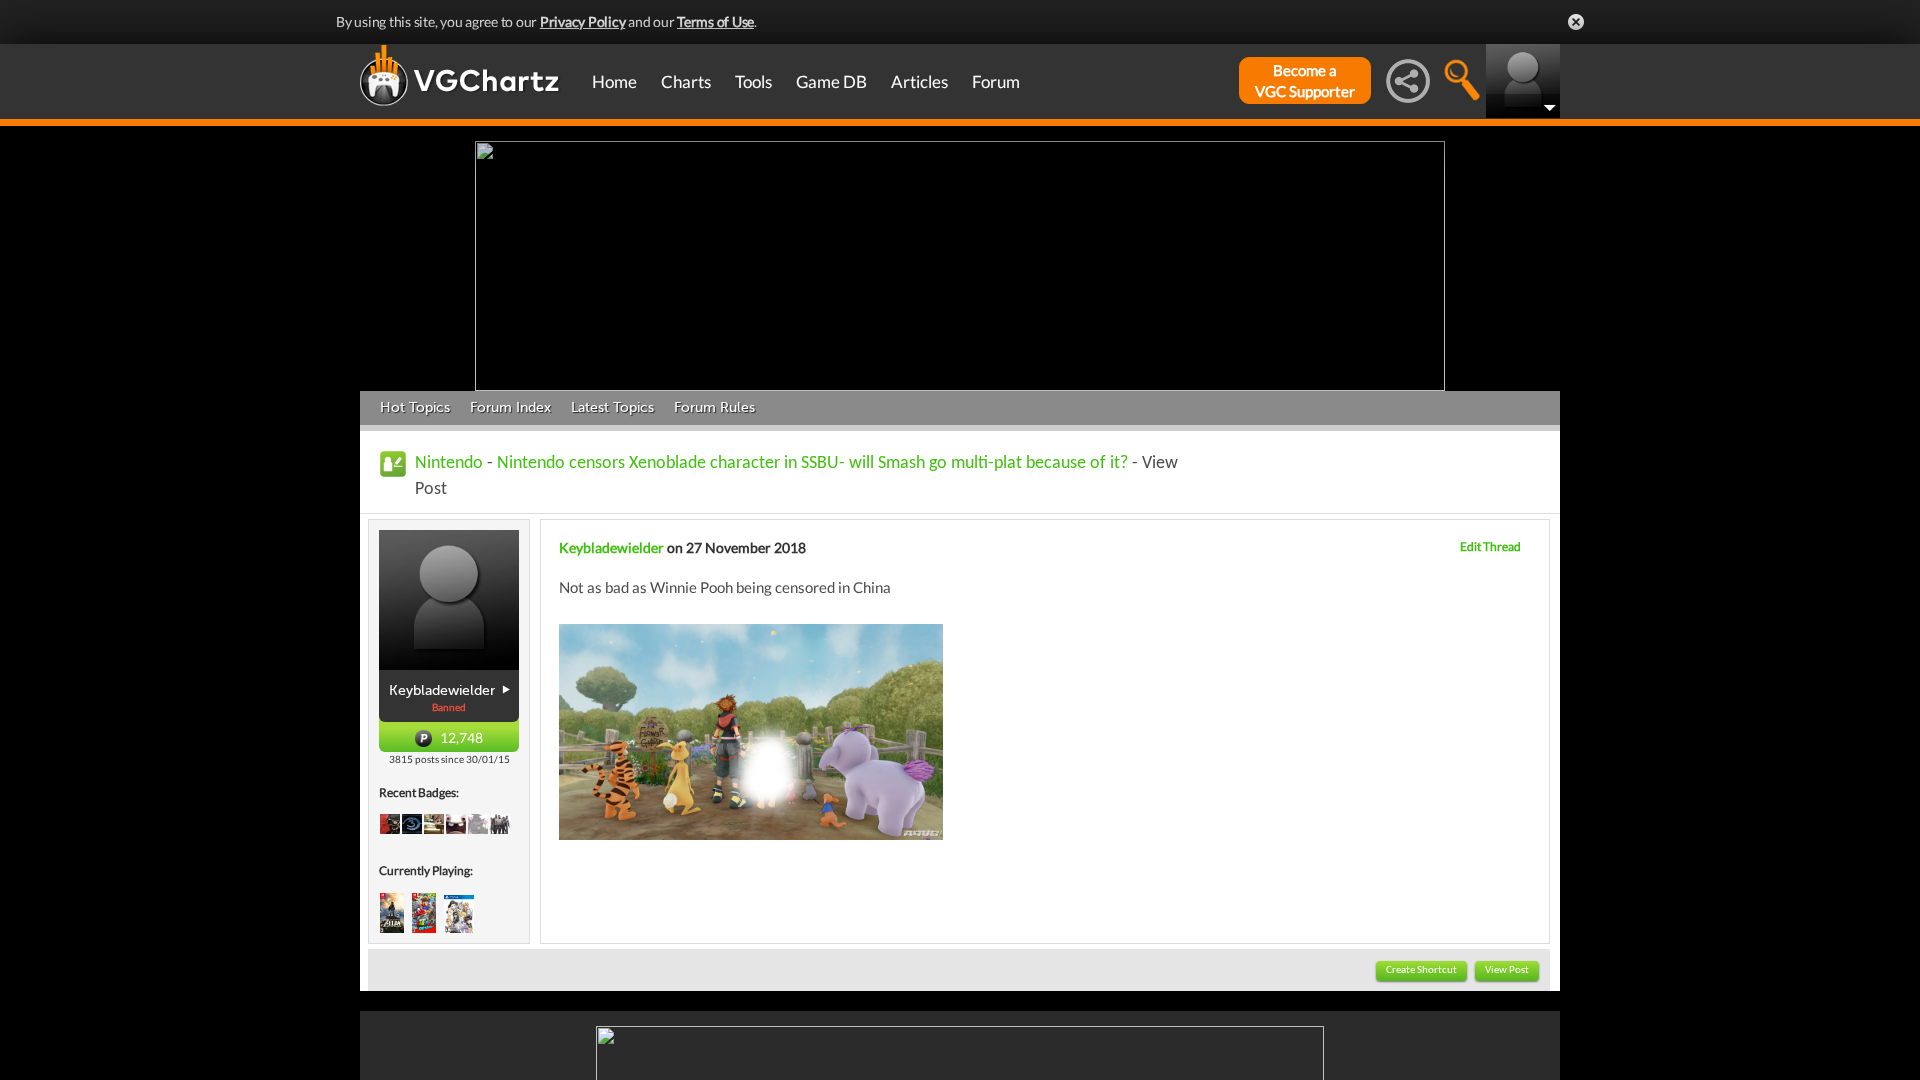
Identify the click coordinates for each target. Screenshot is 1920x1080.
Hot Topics (415, 407)
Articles (919, 81)
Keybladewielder (611, 547)
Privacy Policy (583, 21)
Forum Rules (714, 407)
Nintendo (449, 463)
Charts (686, 81)
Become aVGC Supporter (1305, 80)
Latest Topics (612, 407)
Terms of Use (715, 21)
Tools (753, 81)
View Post (1507, 970)
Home (614, 81)
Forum (996, 81)
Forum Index (510, 407)
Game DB (831, 81)
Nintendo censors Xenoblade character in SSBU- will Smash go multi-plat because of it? (812, 463)
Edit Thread (1490, 546)
